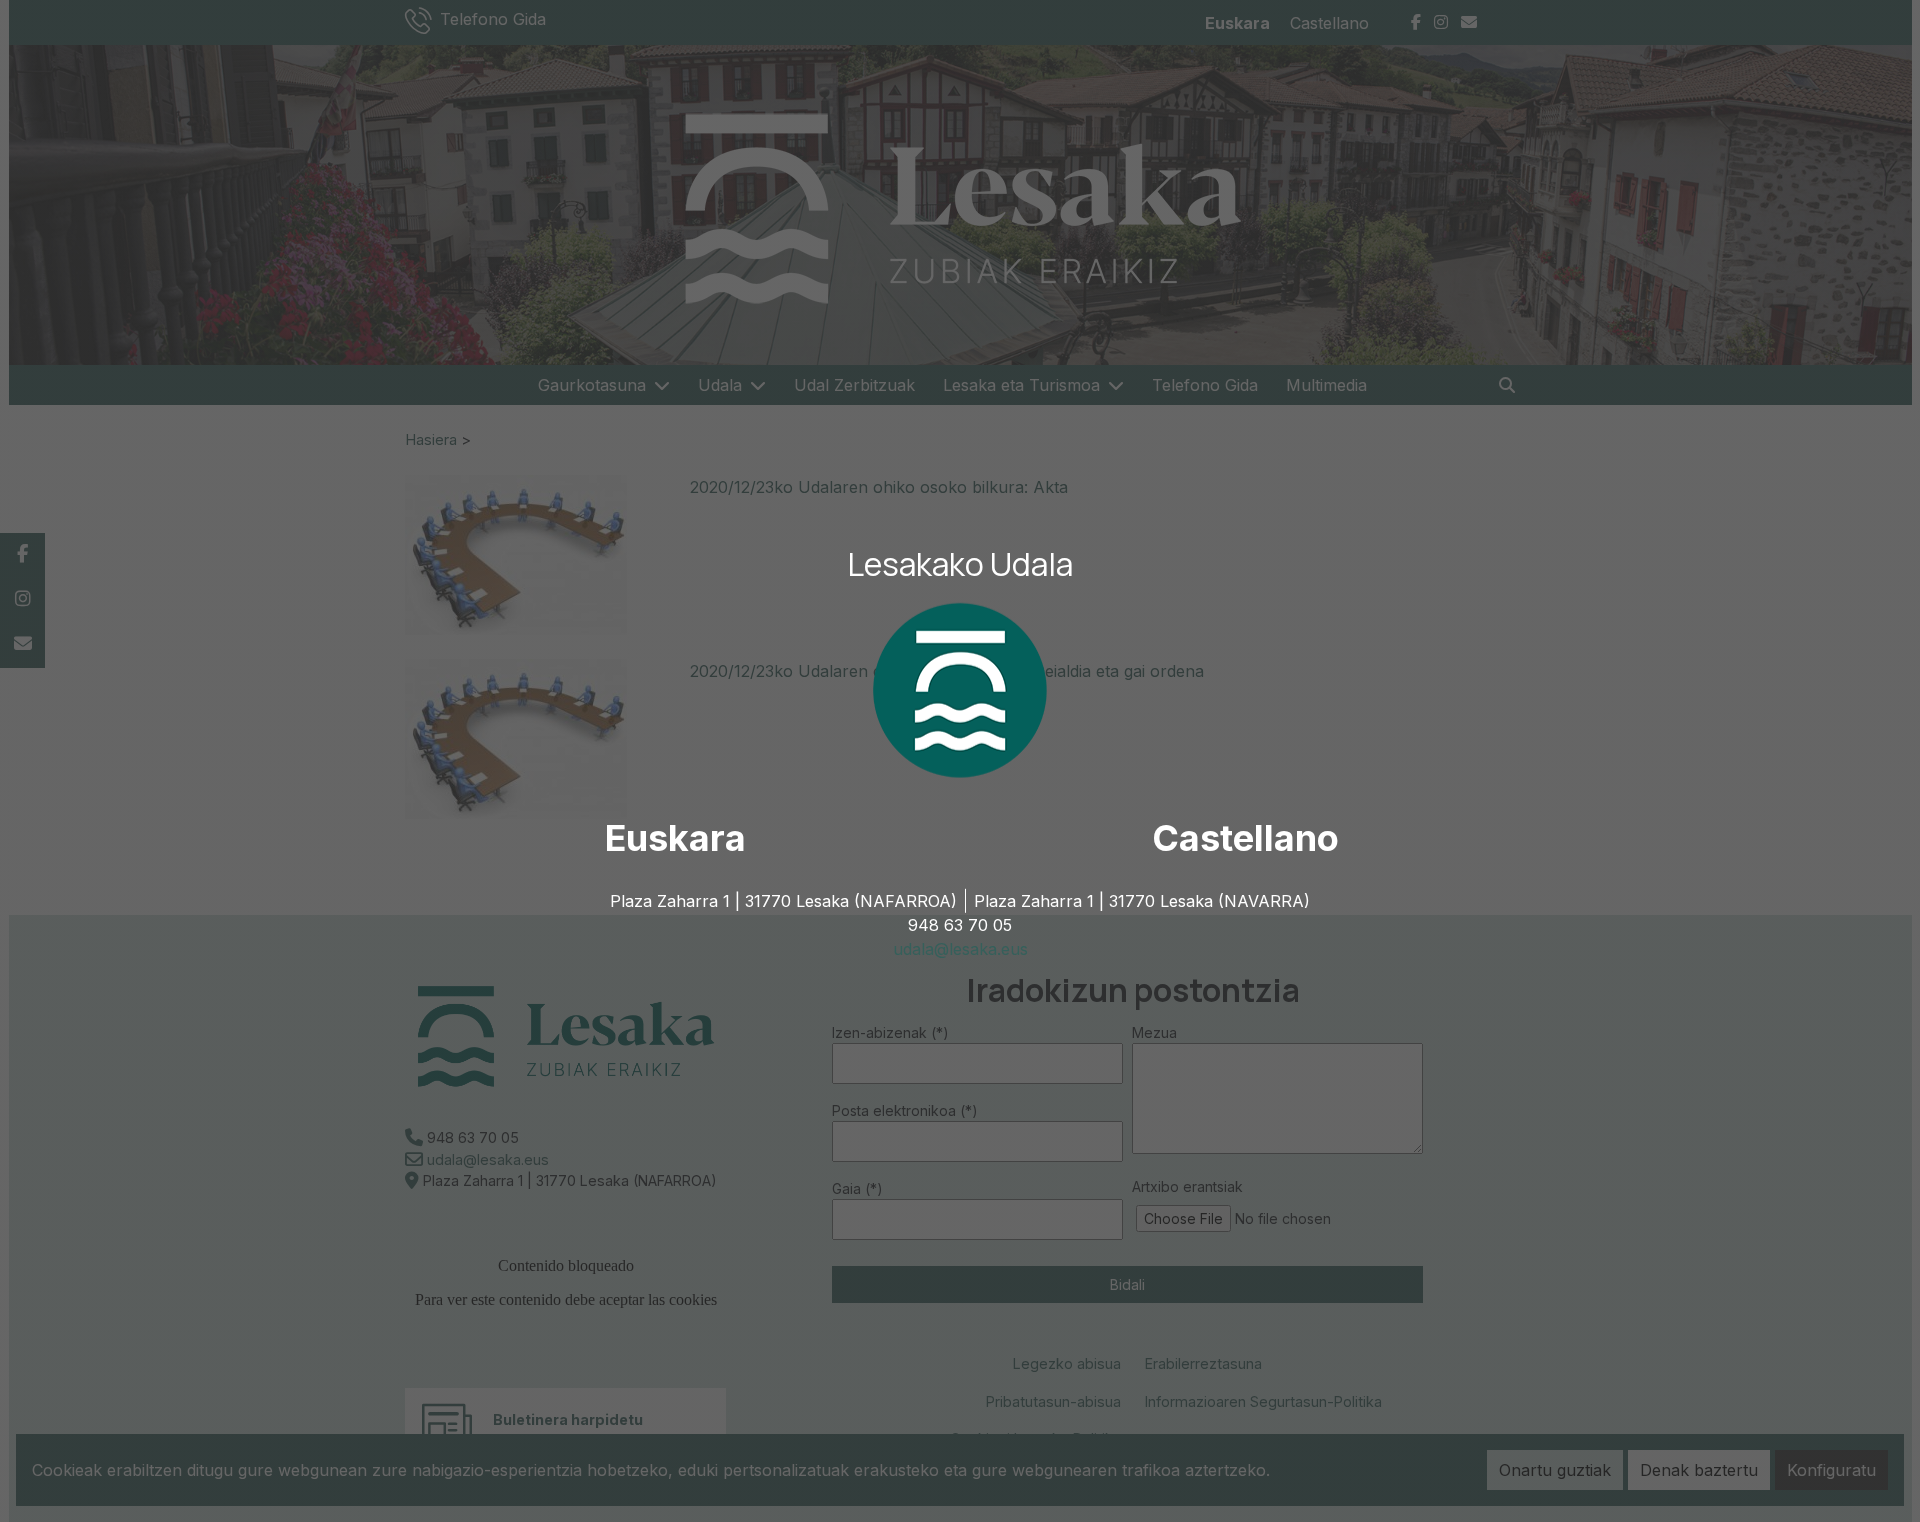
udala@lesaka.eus (960, 949)
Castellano (1245, 838)
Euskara (675, 838)
